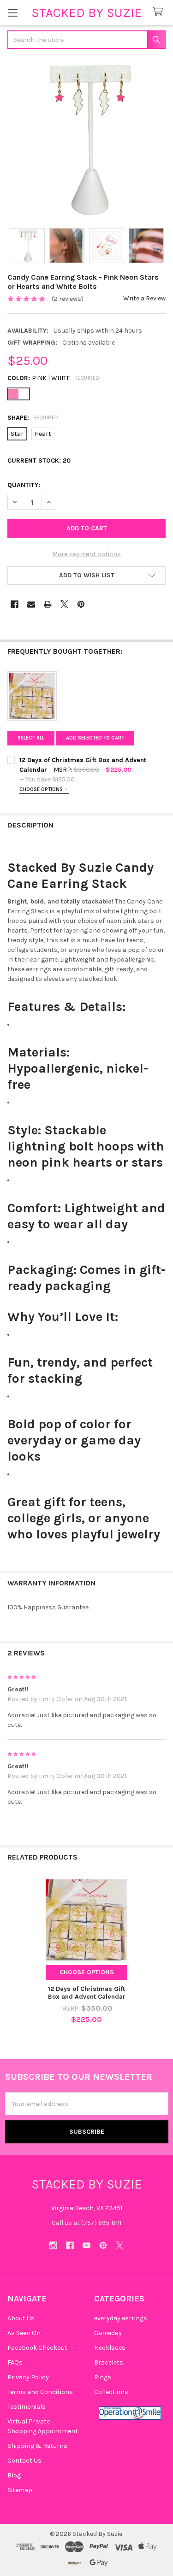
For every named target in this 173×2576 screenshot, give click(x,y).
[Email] (31, 604)
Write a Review (144, 298)
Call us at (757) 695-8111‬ (86, 2223)
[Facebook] (15, 604)
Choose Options (42, 789)
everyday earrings (121, 2318)
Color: (54, 378)
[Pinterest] (81, 604)
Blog (14, 2475)
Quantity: (24, 485)
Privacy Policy (28, 2377)
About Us (21, 2318)
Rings (103, 2377)
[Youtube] (86, 2245)
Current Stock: (39, 461)
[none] (86, 139)
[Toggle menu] (13, 13)
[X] (64, 604)
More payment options (86, 554)
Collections (111, 2392)
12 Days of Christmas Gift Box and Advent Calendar (87, 1993)
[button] (86, 575)
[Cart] (160, 12)
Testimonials (27, 2407)
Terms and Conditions (40, 2392)
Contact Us (24, 2461)
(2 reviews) (68, 299)
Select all (31, 738)
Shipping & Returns (37, 2446)
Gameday (108, 2333)
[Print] (48, 604)
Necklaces (110, 2348)
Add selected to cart (95, 738)
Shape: (33, 418)
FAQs (15, 2362)
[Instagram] (53, 2245)
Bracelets (109, 2362)
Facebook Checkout (37, 2348)
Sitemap (20, 2490)
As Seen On (24, 2333)
